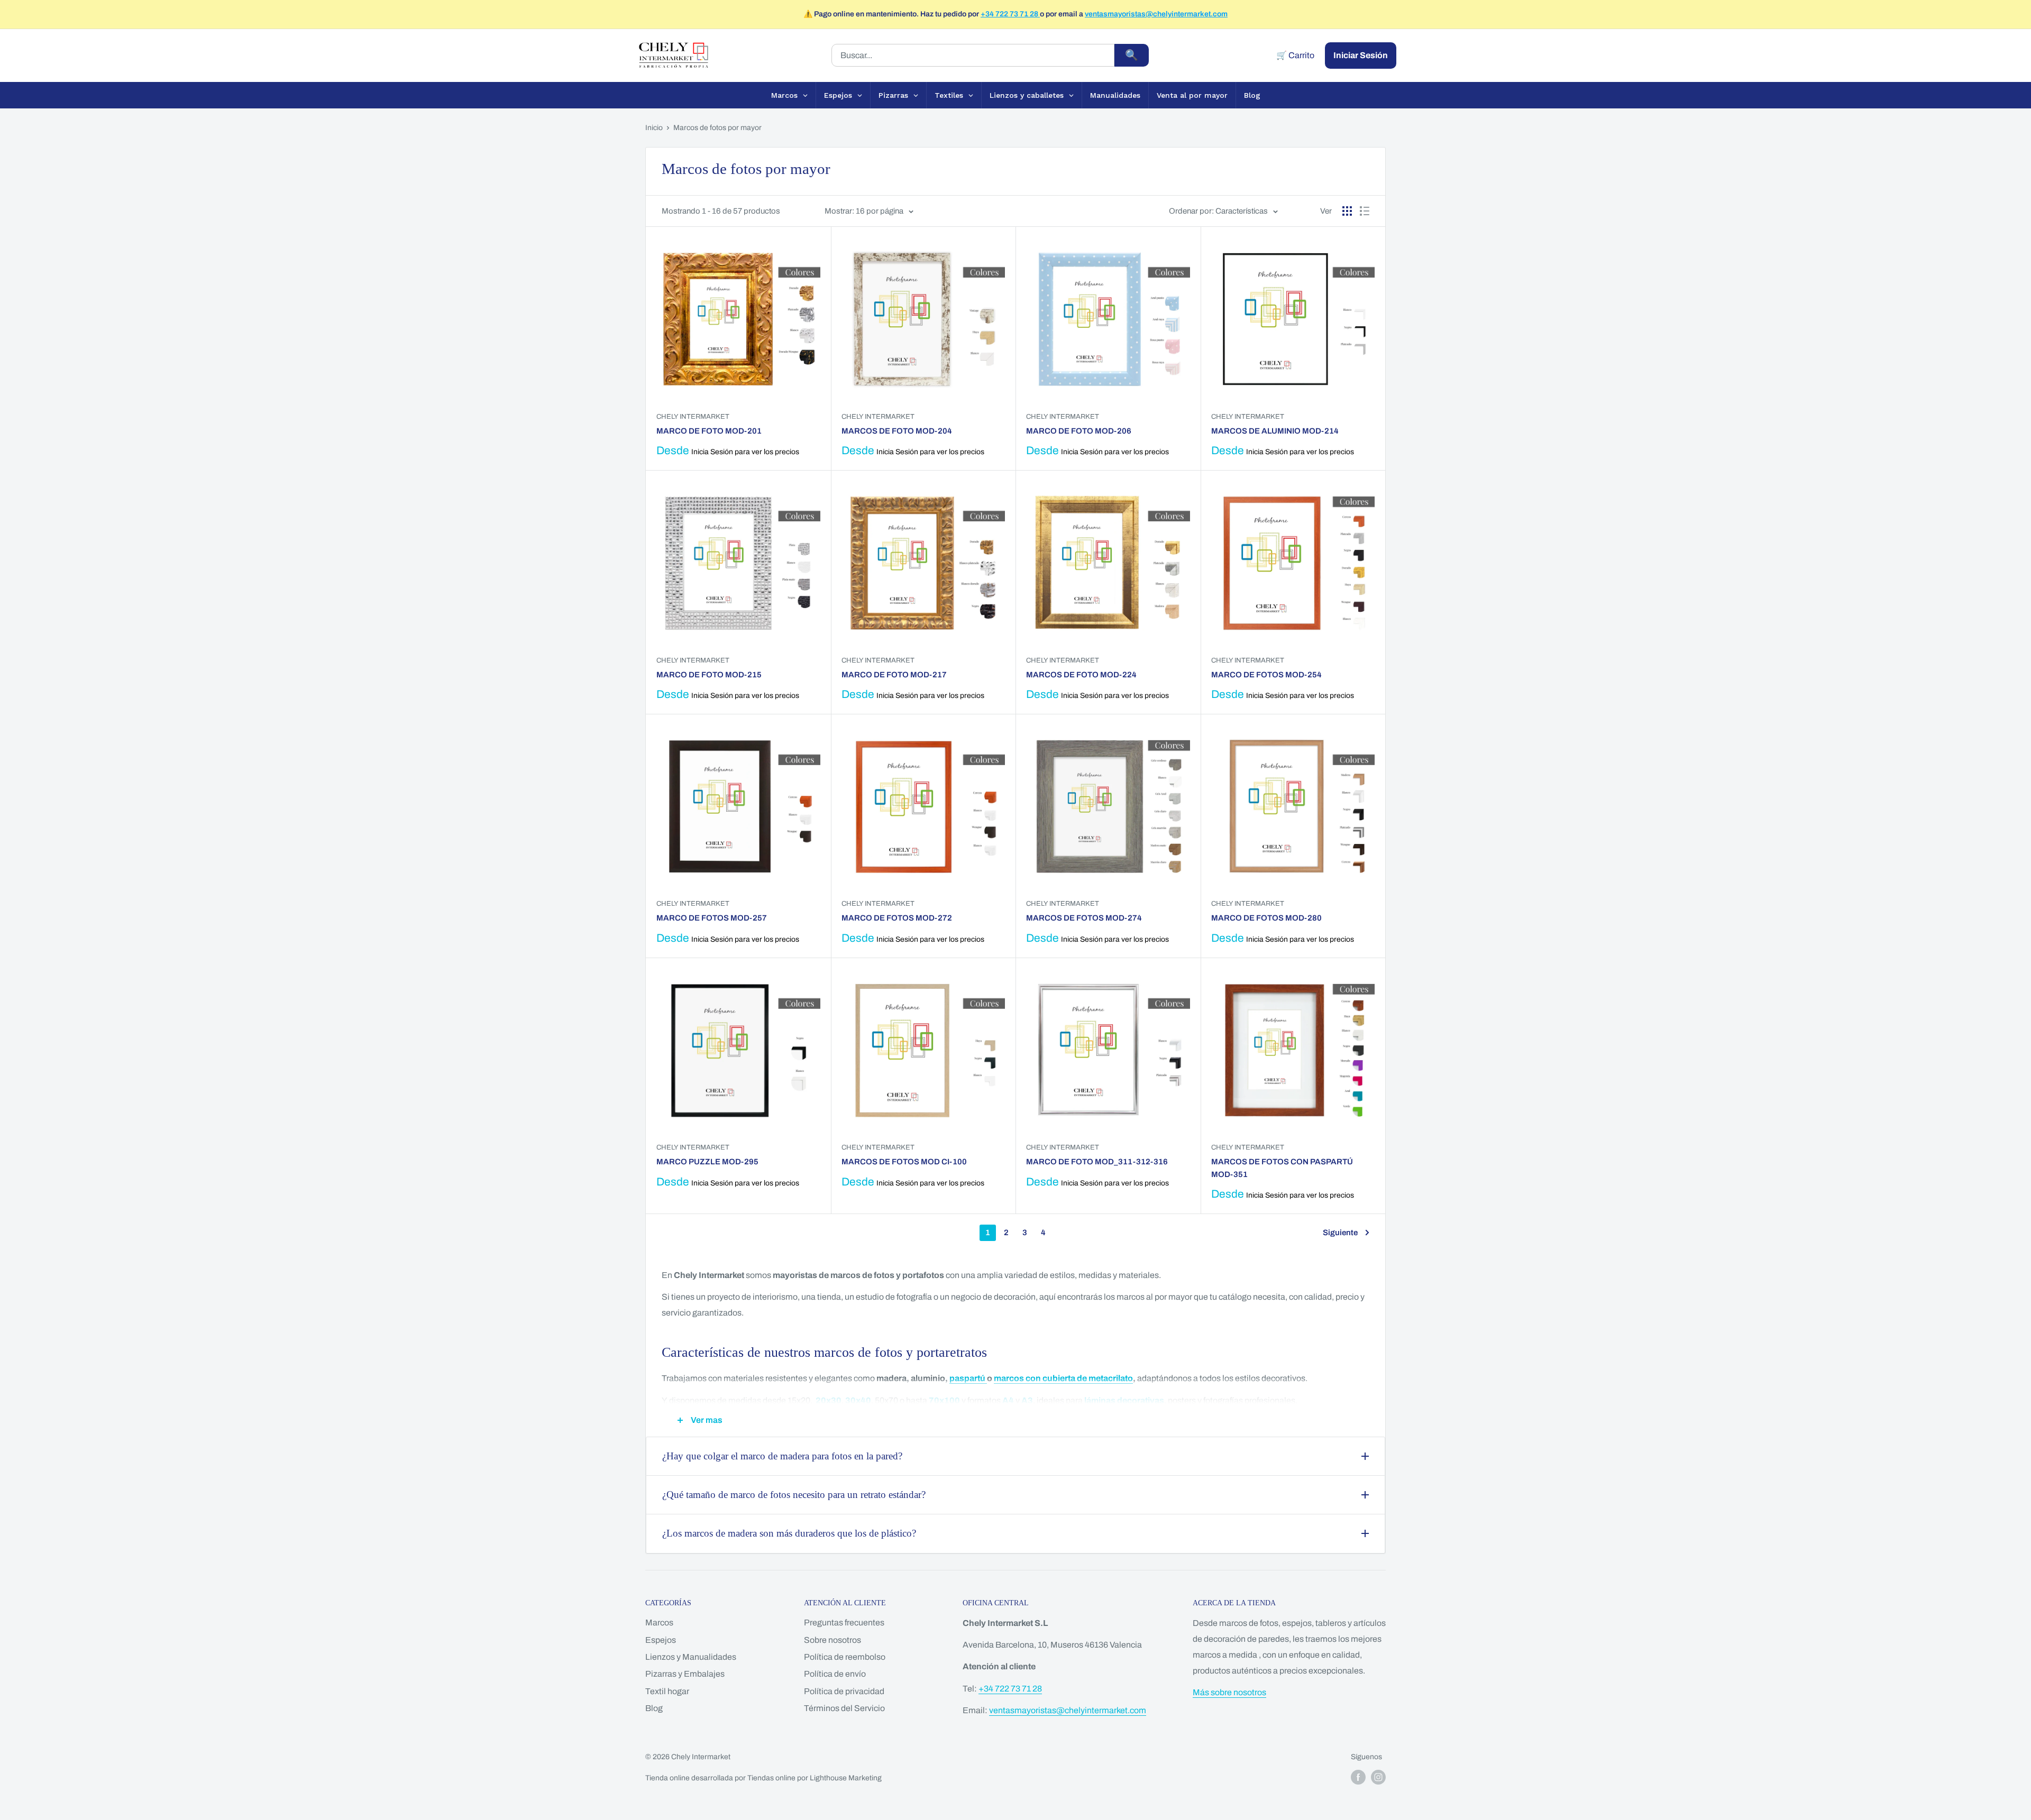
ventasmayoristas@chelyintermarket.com (1156, 14)
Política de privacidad (844, 1691)
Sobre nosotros (832, 1640)
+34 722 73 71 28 (1010, 14)
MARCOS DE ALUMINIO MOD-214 (1275, 431)
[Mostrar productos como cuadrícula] (1347, 211)
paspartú (968, 1378)
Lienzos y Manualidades (691, 1657)
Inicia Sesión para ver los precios (745, 452)
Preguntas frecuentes (844, 1623)
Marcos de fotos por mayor (717, 128)
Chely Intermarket (693, 417)
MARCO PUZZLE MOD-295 (707, 1162)
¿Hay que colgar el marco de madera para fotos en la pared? (782, 1456)
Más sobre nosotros (1229, 1692)
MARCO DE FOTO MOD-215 (709, 675)
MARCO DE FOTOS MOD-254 (1266, 675)
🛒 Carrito (1295, 55)
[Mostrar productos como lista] (1365, 211)
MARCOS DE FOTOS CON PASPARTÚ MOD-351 (1282, 1168)
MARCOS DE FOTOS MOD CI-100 (904, 1162)
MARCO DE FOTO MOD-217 (894, 675)
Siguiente (1340, 1233)
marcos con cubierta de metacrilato (1063, 1378)
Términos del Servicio (844, 1708)
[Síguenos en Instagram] (1378, 1777)
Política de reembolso (845, 1657)
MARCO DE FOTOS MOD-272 (897, 918)
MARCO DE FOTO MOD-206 (1079, 431)
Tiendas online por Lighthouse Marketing (815, 1778)
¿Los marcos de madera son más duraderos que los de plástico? (789, 1533)
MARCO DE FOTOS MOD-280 (1266, 918)
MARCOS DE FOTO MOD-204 (897, 431)
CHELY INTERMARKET (878, 417)
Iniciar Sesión (1361, 55)
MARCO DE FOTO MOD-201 (709, 431)
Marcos (659, 1623)
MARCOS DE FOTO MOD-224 (1081, 675)
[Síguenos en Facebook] (1358, 1777)
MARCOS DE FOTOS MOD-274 (1084, 918)
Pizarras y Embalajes (685, 1674)
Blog (654, 1708)
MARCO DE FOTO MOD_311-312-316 (1097, 1162)
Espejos (661, 1640)
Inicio (654, 128)
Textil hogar (667, 1691)
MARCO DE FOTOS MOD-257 (712, 918)
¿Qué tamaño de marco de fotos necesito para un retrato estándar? (794, 1495)
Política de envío (835, 1674)
